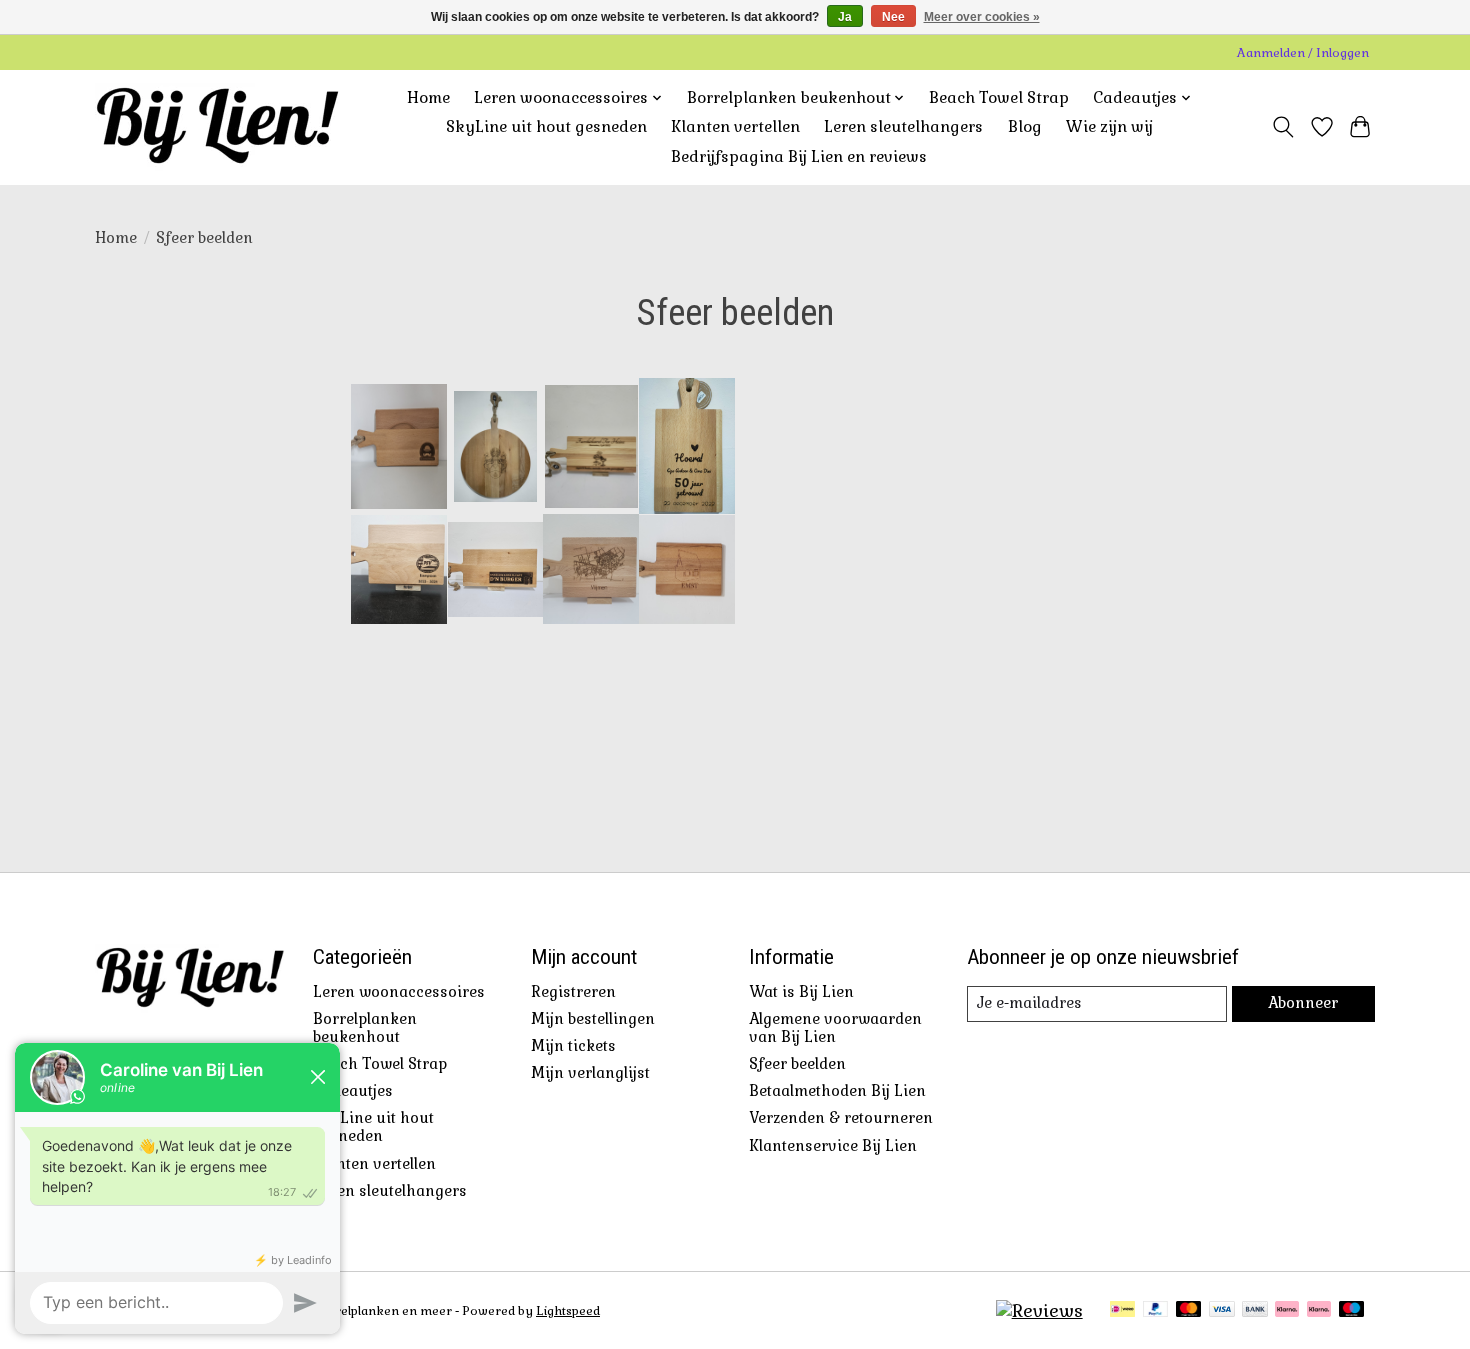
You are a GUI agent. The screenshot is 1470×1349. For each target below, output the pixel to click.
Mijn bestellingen (593, 1019)
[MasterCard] (1189, 1311)
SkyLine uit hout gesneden (546, 127)
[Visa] (1222, 1311)
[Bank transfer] (1255, 1311)
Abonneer (1303, 1003)
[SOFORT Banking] (1287, 1311)
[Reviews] (1039, 1311)
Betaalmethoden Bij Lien (837, 1091)
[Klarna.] (1319, 1311)
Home (428, 98)
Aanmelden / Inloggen (1303, 53)
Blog (1025, 127)
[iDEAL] (1122, 1311)
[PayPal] (1156, 1311)
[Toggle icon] (1283, 127)
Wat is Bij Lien (801, 992)
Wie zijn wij (1109, 127)
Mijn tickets (573, 1046)
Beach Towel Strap (999, 98)
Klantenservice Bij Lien (833, 1146)
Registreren (573, 992)
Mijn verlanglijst (590, 1073)
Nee (893, 17)
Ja (845, 17)
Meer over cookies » (982, 17)
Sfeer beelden (797, 1064)
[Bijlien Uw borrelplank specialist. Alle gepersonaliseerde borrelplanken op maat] (217, 127)
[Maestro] (1352, 1311)
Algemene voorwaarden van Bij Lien (835, 1028)
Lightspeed (568, 1311)
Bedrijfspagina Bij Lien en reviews (799, 157)
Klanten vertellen (735, 127)
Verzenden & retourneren (841, 1118)
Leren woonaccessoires (399, 992)
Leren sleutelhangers (903, 127)
